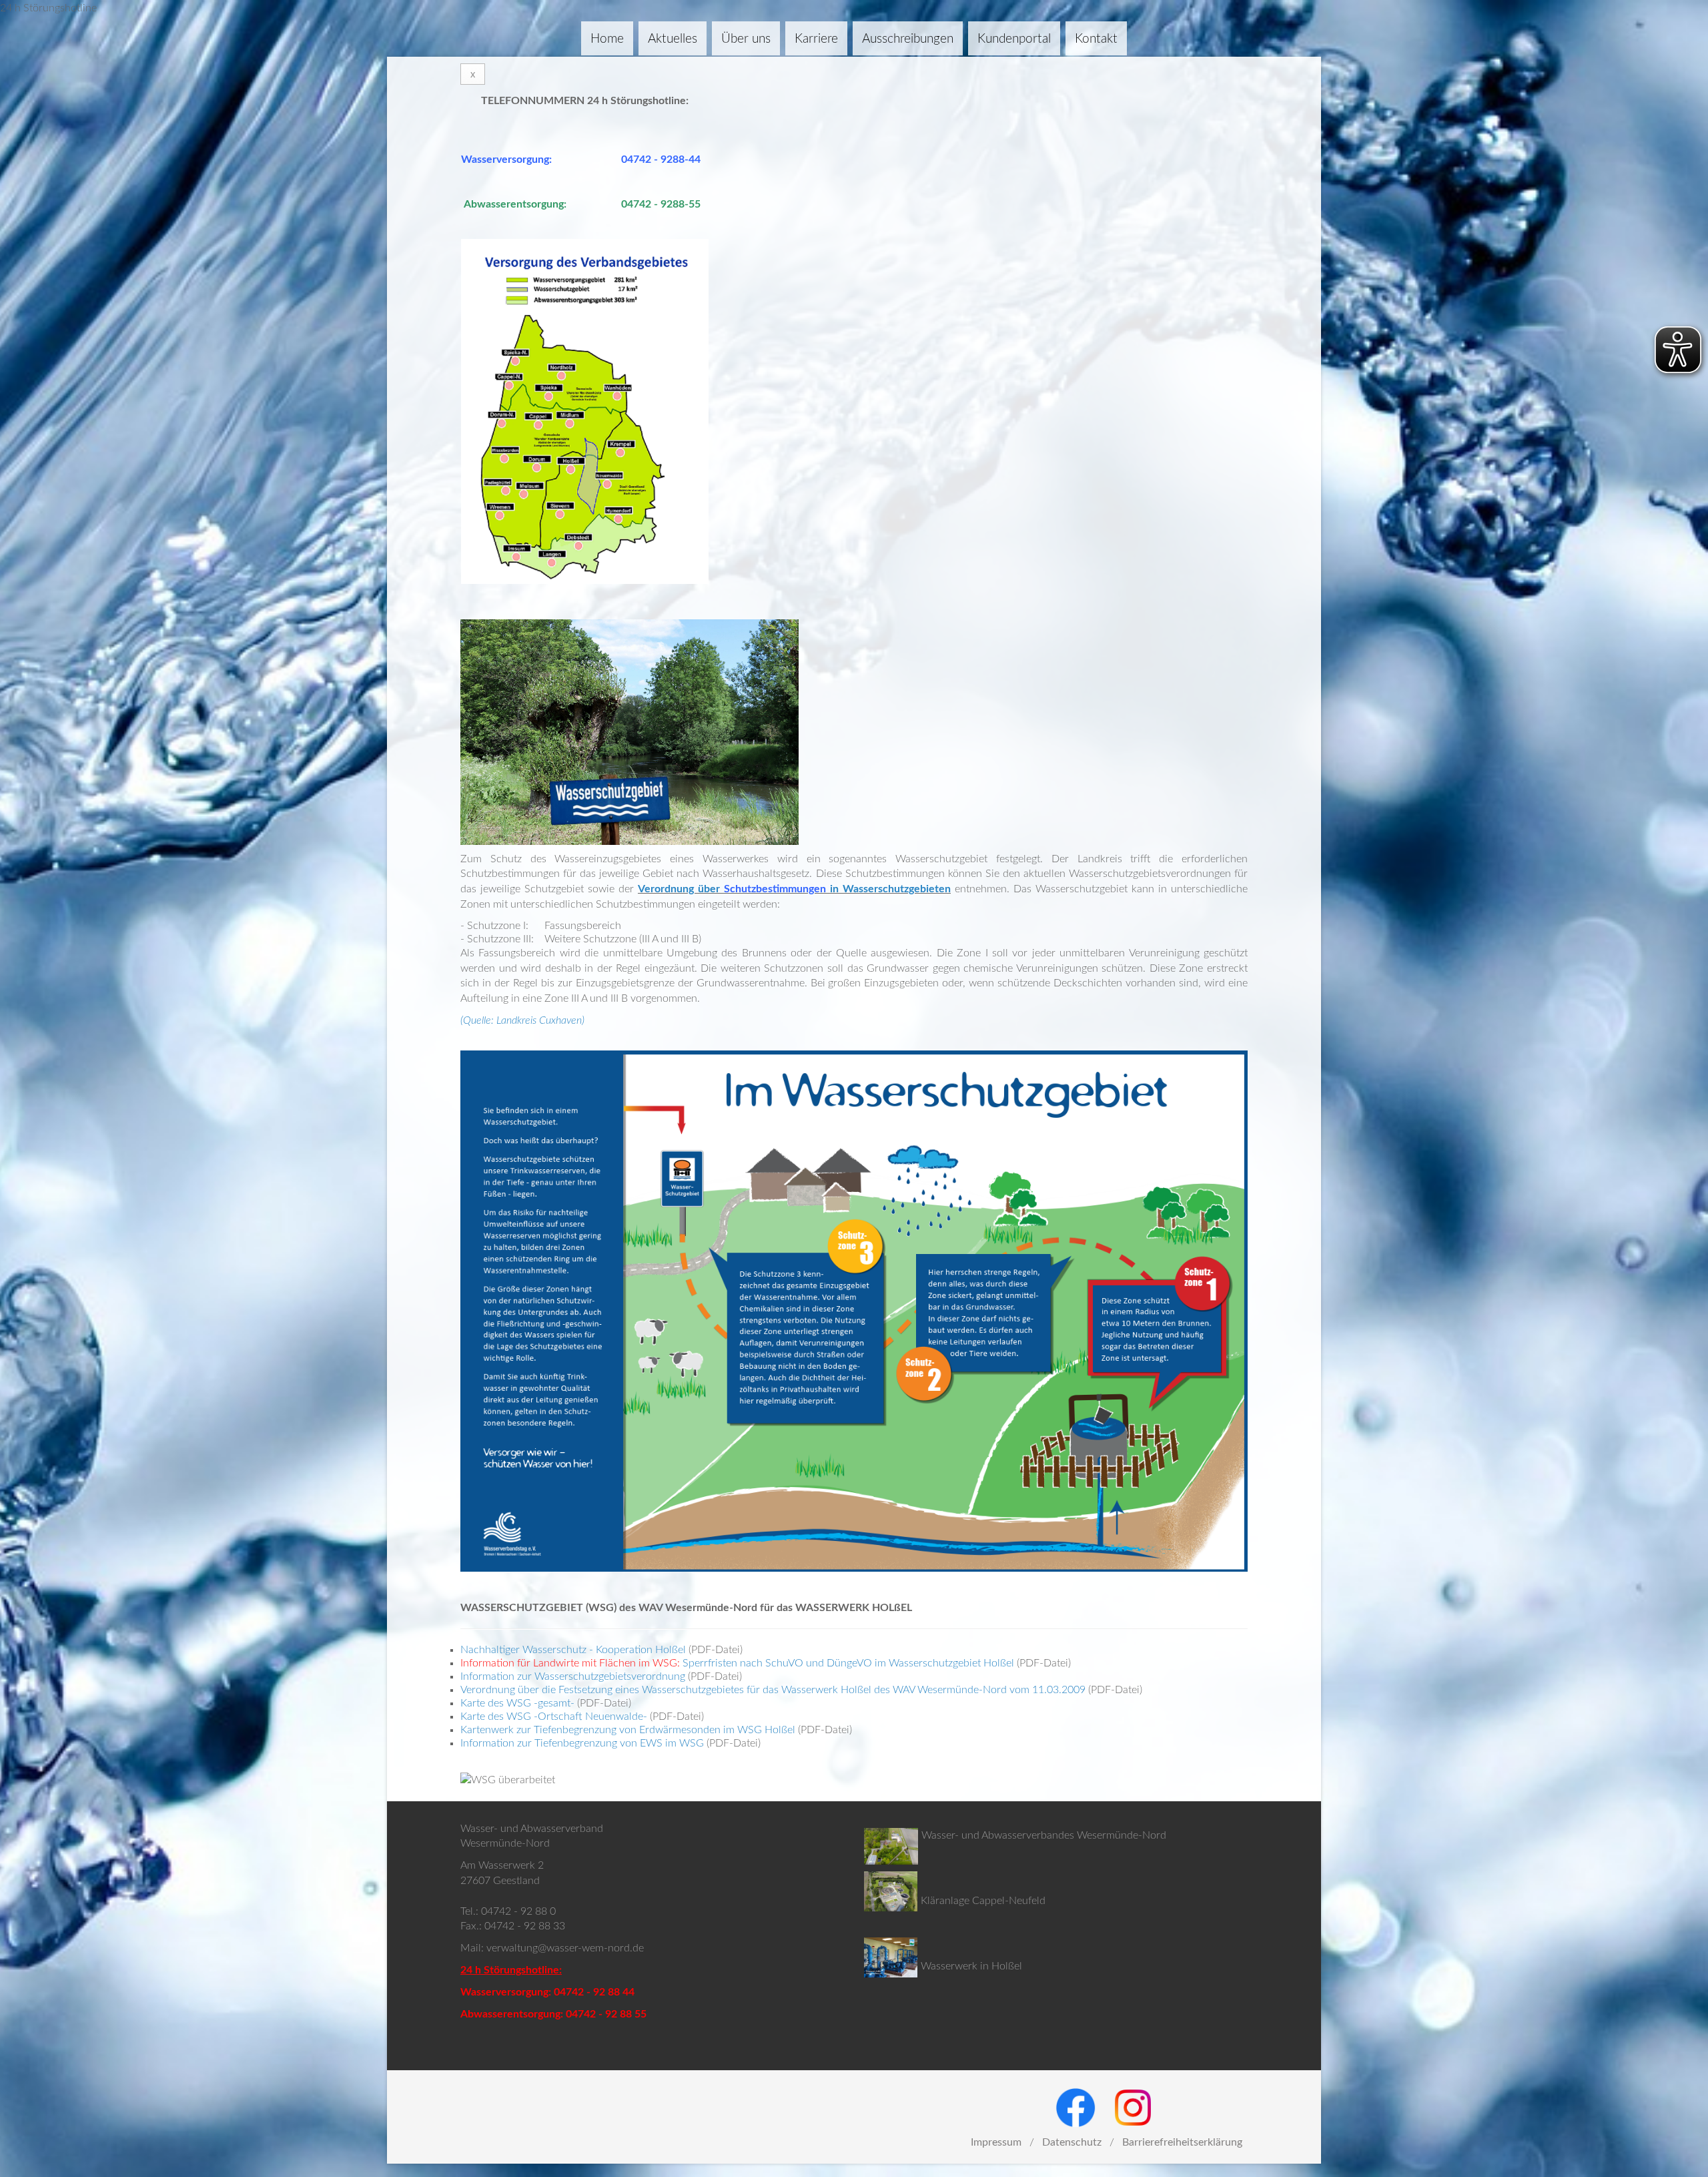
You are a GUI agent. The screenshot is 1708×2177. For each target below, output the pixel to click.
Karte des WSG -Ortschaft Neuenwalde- (554, 1717)
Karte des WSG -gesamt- (517, 1703)
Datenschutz (1072, 2142)
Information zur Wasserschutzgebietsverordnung (573, 1676)
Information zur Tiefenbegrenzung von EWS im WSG (582, 1743)
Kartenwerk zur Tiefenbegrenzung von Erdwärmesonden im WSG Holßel (628, 1730)
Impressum (996, 2142)
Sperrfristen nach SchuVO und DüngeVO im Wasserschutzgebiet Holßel (848, 1663)
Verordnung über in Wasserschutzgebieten (794, 889)
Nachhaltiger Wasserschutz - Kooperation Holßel (573, 1650)
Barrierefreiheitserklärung (1182, 2142)
